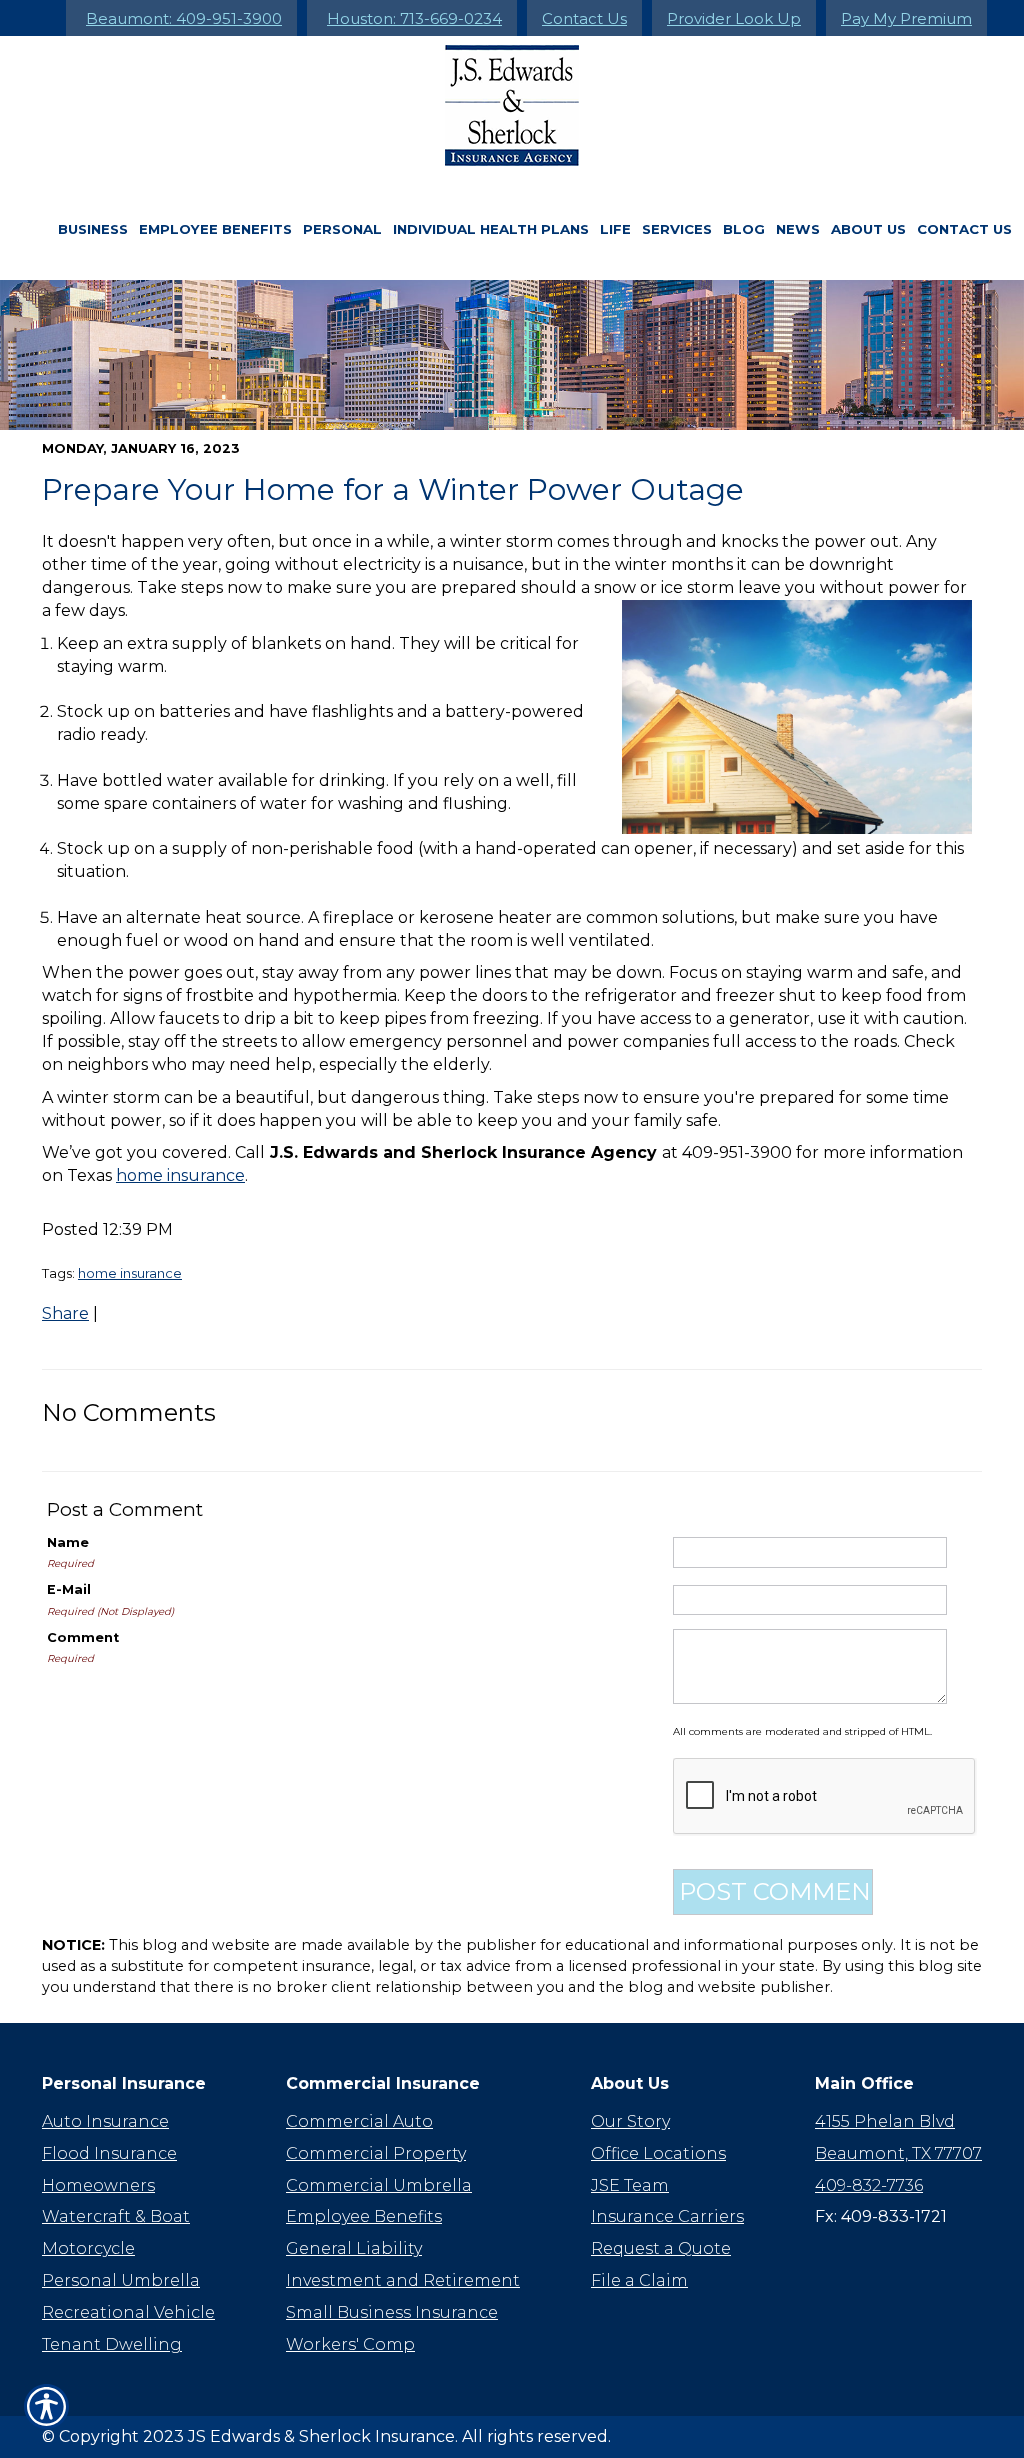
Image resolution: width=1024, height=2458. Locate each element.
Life (615, 229)
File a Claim (639, 2280)
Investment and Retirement (403, 2280)
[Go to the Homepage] (512, 105)
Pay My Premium (906, 18)
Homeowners (98, 2185)
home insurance (180, 1175)
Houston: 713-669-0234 (414, 18)
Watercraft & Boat (116, 2216)
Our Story (630, 2121)
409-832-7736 (869, 2185)
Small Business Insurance (392, 2312)
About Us (868, 229)
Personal (342, 229)
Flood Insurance (109, 2153)
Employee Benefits (215, 229)
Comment (83, 1637)
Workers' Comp (350, 2344)
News (798, 229)
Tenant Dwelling (112, 2344)
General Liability (354, 2248)
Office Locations (658, 2153)
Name (68, 1542)
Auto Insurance (105, 2121)
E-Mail (69, 1589)
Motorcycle (88, 2248)
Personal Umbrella (121, 2280)
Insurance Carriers (667, 2216)
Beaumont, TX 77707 (898, 2153)
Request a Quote (661, 2248)
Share (65, 1313)
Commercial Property (376, 2153)
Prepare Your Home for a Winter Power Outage (393, 489)
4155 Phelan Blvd (885, 2121)
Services (677, 229)
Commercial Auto (359, 2121)
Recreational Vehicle (128, 2312)
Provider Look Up (734, 18)
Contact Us (584, 18)
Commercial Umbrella (379, 2185)
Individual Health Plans (491, 229)
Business (93, 229)
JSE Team (630, 2185)
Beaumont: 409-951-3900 (184, 18)
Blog (744, 229)
